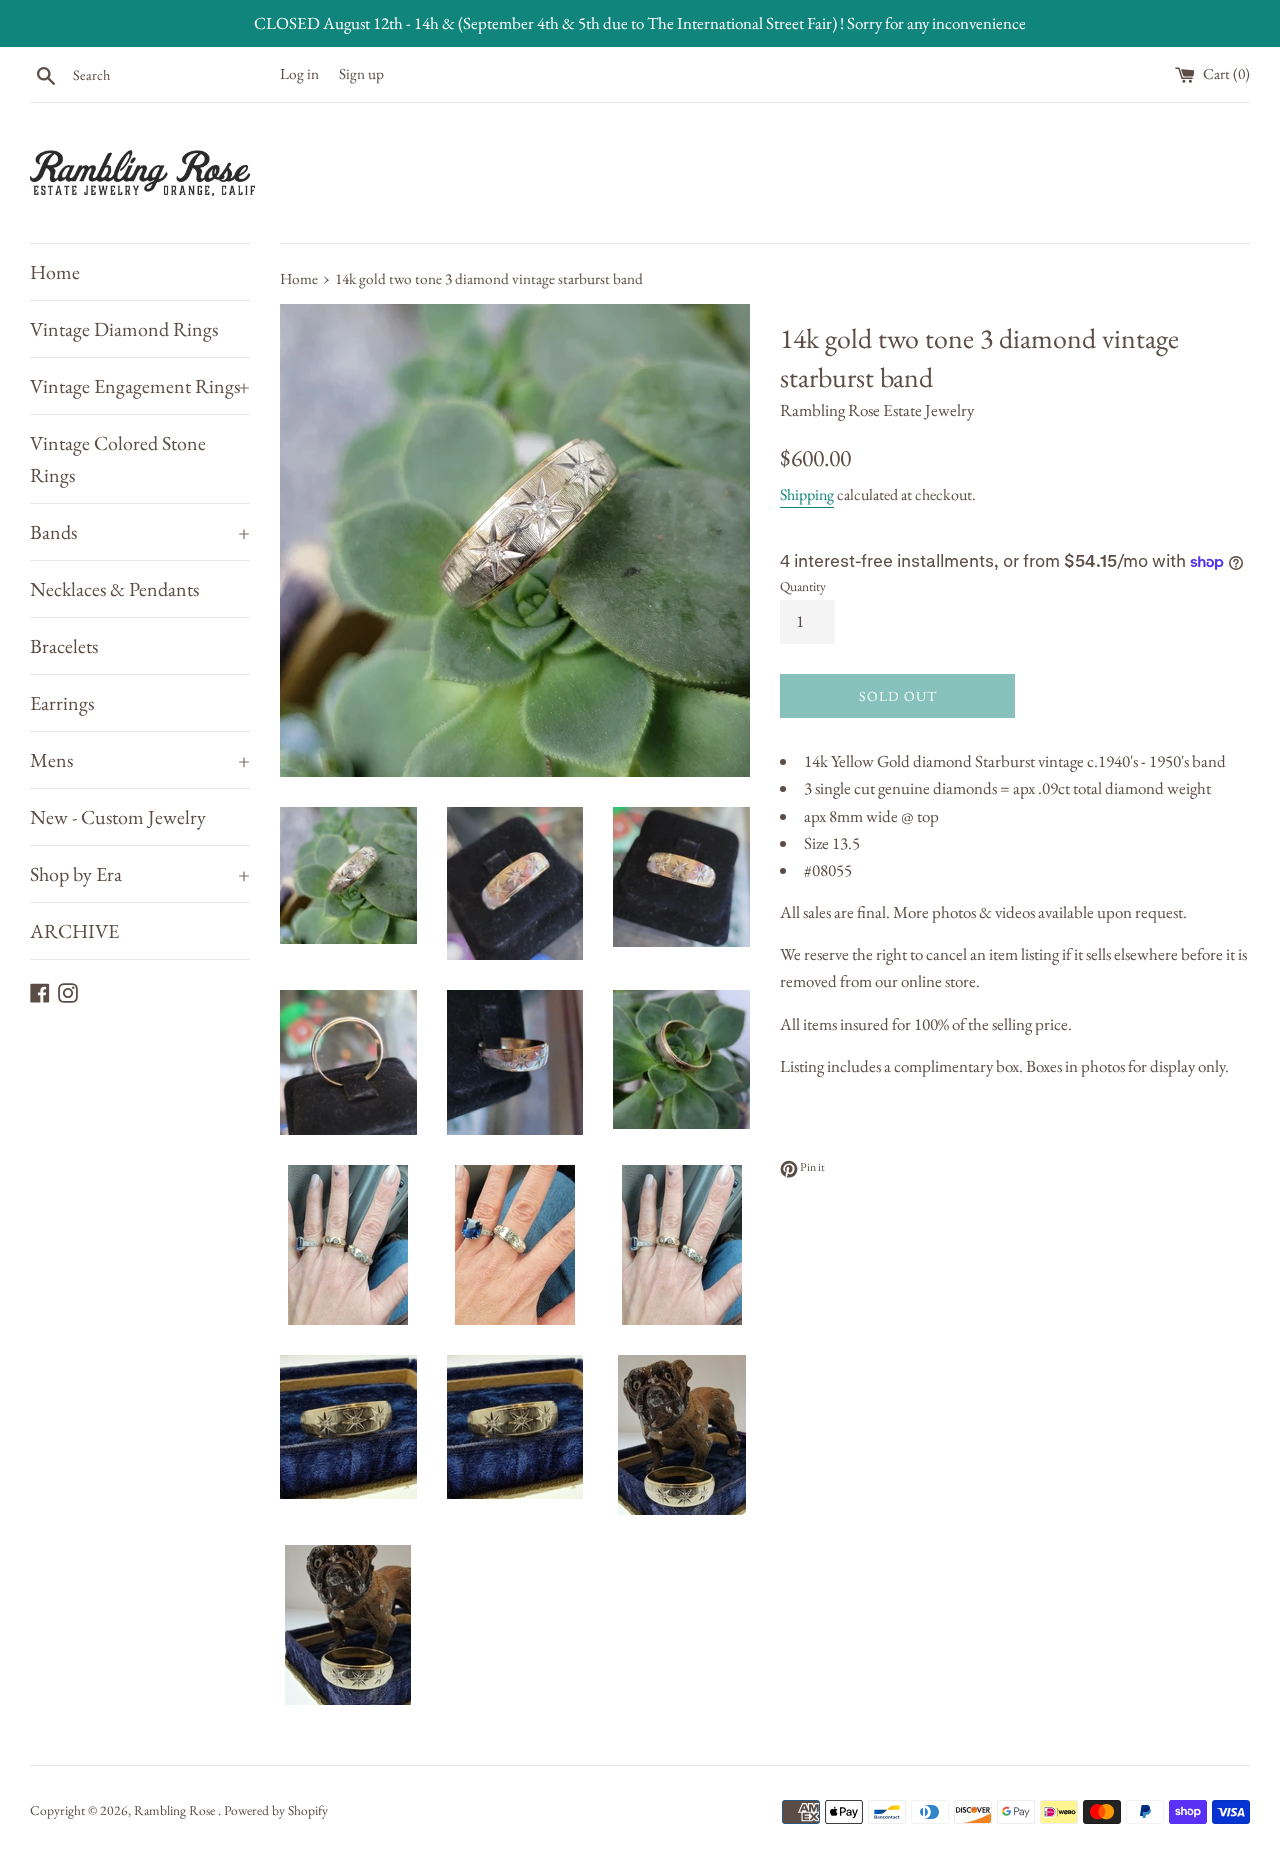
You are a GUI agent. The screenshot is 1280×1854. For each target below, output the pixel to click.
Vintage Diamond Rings (124, 329)
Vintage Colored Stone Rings (118, 459)
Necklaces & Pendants (114, 589)
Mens (140, 760)
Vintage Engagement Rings (140, 386)
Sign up (361, 74)
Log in (299, 74)
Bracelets (64, 646)
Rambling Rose (176, 1810)
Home (55, 272)
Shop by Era (140, 874)
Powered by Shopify (276, 1810)
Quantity (803, 586)
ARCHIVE (74, 931)
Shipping (807, 494)
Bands (140, 532)
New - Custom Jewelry (118, 817)
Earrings (62, 703)
